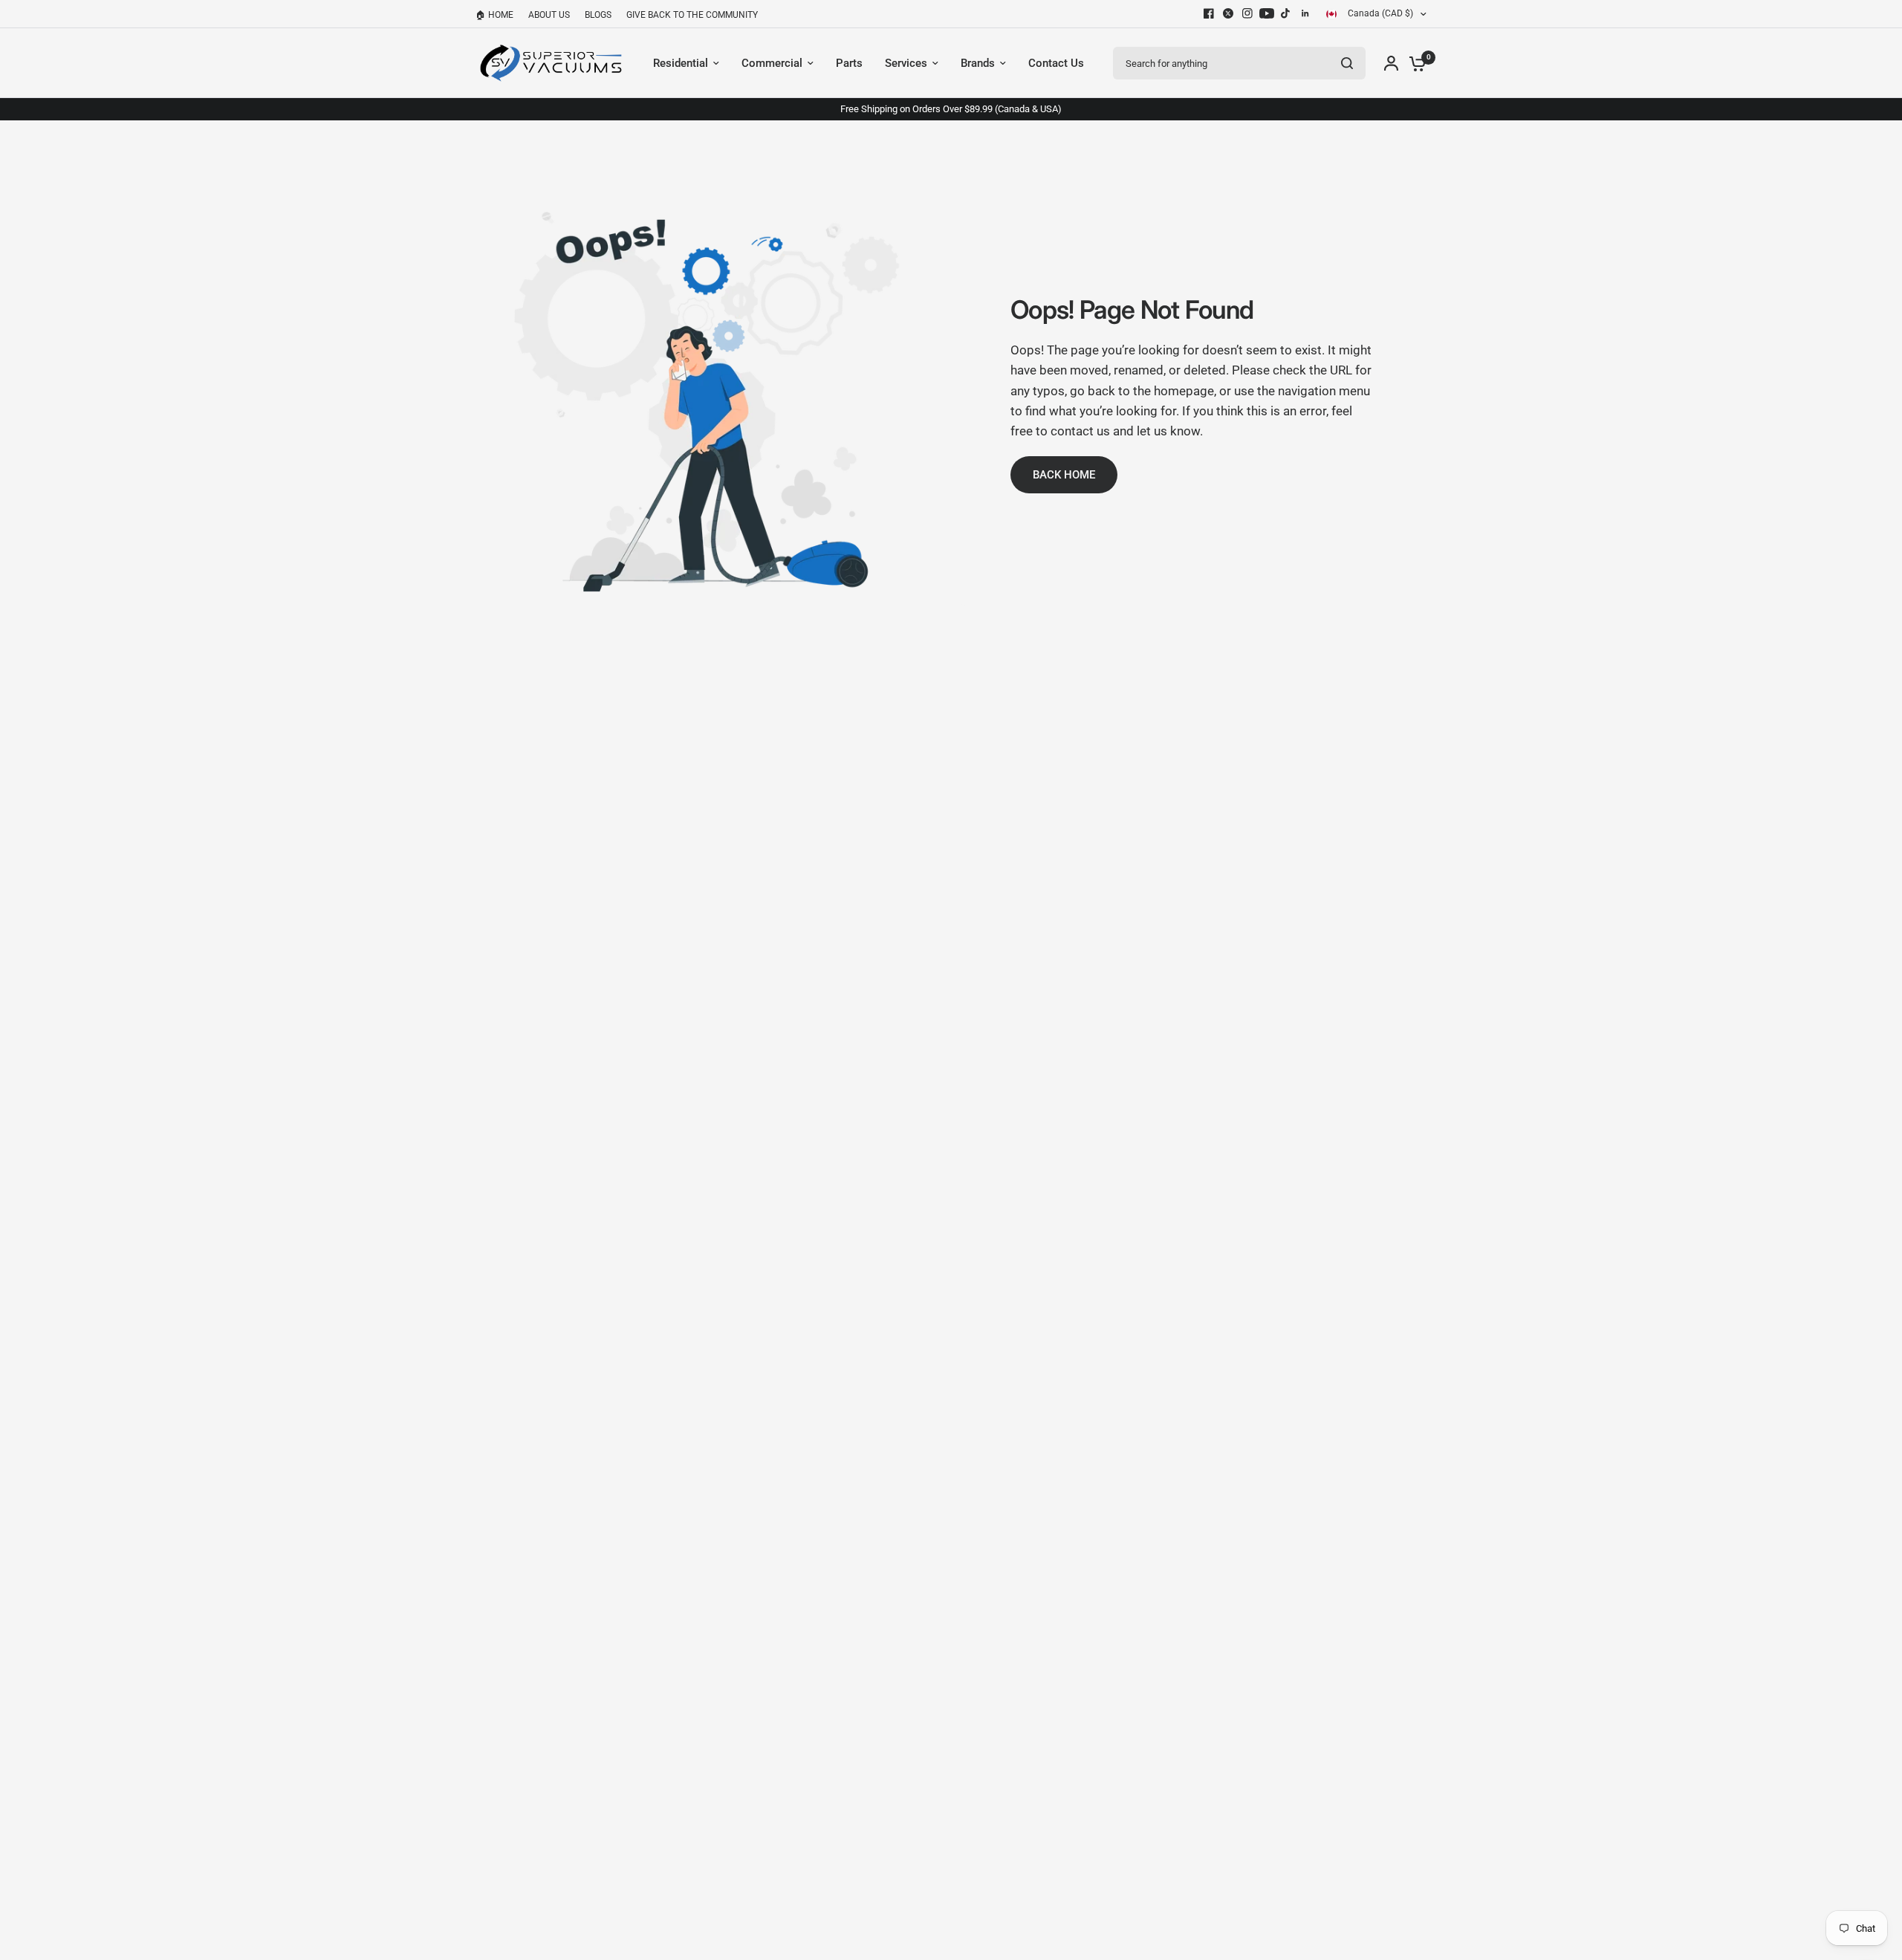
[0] (1414, 63)
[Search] (1347, 63)
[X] (1228, 13)
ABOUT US (549, 15)
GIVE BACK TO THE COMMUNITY (692, 15)
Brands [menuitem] (978, 63)
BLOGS (598, 15)
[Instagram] (1247, 13)
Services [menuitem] (906, 63)
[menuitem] (498, 15)
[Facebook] (1209, 13)
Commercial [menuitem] (772, 63)
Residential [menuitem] (681, 63)
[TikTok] (1286, 13)
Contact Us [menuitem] (1056, 63)
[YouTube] (1267, 13)
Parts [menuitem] (849, 63)
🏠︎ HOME (494, 15)
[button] (1064, 475)
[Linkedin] (1305, 13)
